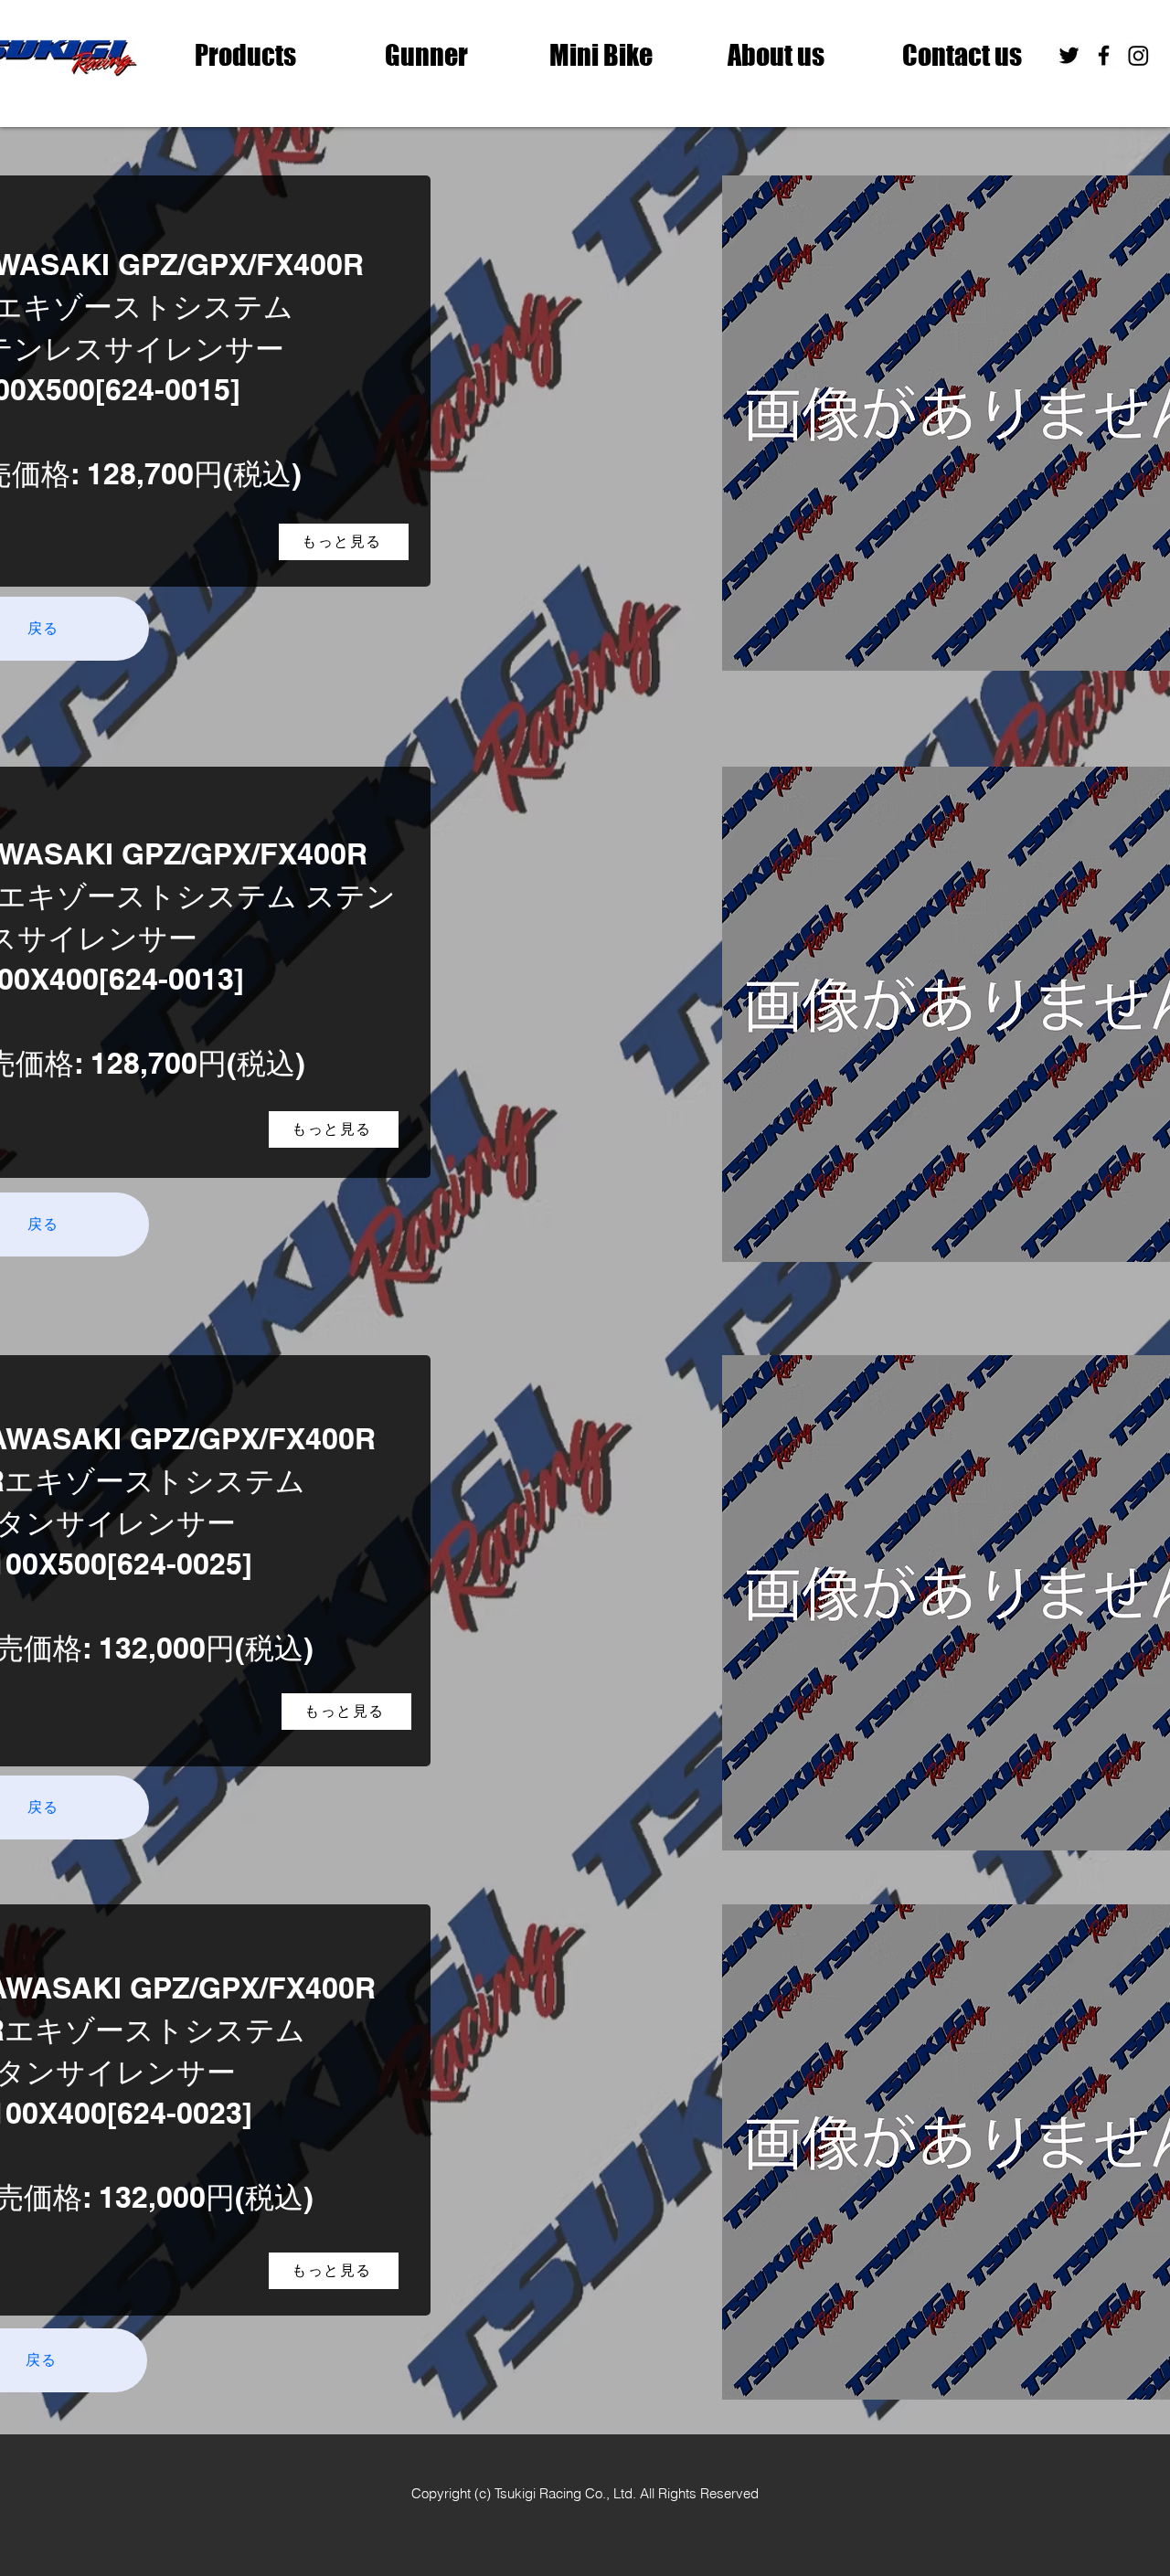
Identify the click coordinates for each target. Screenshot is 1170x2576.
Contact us (962, 55)
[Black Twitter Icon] (1069, 55)
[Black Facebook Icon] (1104, 55)
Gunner (426, 55)
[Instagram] (1138, 55)
